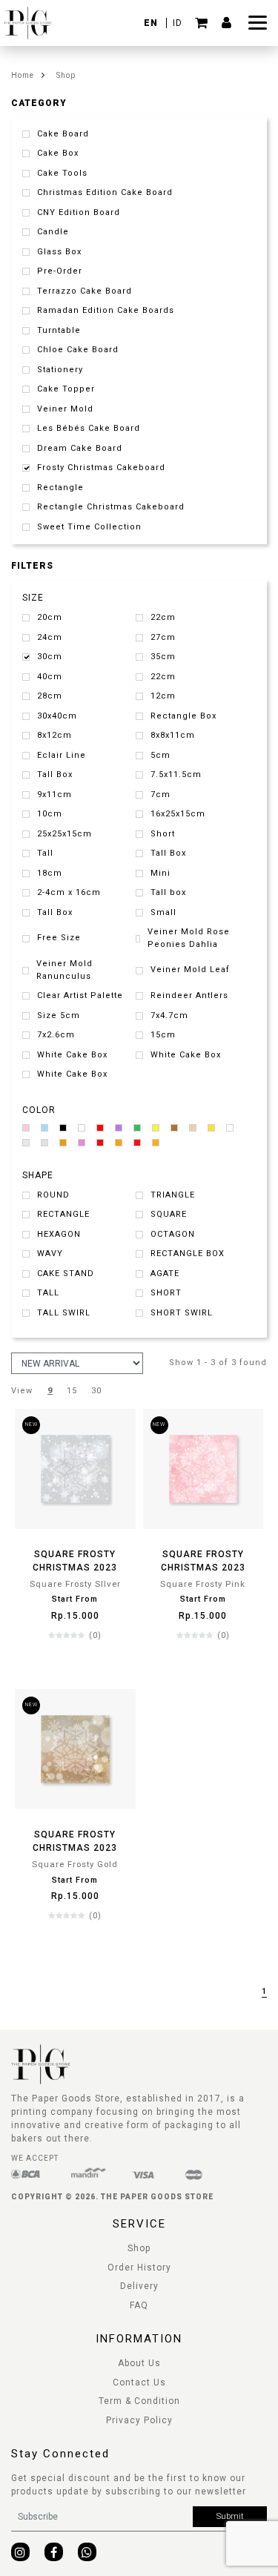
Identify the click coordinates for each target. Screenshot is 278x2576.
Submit (230, 2516)
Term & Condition (139, 2401)
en (152, 23)
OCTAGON (173, 1234)
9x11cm (54, 795)
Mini (160, 873)
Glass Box (59, 252)
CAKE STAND (66, 1274)
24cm (50, 637)
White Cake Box (72, 1055)
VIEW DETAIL (75, 1665)
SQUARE (169, 1214)
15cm (163, 1035)
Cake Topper (66, 389)
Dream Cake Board (80, 448)
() (95, 1635)
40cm (50, 677)
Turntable (59, 330)
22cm (163, 617)
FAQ (139, 2305)
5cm (160, 755)
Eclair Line (62, 755)
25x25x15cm (64, 834)
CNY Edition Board (79, 212)
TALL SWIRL (64, 1313)
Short (163, 834)
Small (163, 912)
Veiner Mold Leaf (190, 970)
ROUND (53, 1195)
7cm (160, 795)
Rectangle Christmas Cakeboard (111, 507)
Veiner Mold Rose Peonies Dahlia (189, 938)
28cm (50, 696)
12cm (163, 696)
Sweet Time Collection (89, 527)
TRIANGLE (173, 1195)
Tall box (168, 892)
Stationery (60, 370)
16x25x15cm (178, 814)
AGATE (165, 1274)
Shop (66, 75)
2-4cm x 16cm (69, 892)
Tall (45, 853)
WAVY (50, 1254)
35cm (163, 657)
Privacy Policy (139, 2420)
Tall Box (55, 775)
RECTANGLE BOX (188, 1254)
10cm (50, 814)
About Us (139, 2363)
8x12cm (54, 735)
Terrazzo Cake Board (85, 291)
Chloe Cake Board (78, 350)
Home (23, 75)
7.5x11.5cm (176, 775)
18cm (50, 873)
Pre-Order (60, 271)
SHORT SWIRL (182, 1313)
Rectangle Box (183, 716)
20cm (50, 617)
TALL (48, 1293)
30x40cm (57, 716)
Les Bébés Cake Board (89, 428)
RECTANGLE (63, 1214)
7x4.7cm (169, 1015)
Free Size (59, 938)
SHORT (166, 1293)
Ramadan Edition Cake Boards (106, 310)
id (178, 23)
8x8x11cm (173, 735)
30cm (50, 657)
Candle (53, 232)
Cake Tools (62, 173)
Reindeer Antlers (189, 995)
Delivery (139, 2286)
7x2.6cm (56, 1035)
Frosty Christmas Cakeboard (101, 468)
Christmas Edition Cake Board (105, 192)
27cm (163, 637)
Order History (139, 2268)
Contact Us (139, 2382)
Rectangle (60, 488)
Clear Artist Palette (80, 995)
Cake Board (63, 134)
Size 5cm (59, 1015)
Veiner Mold (65, 409)
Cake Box (58, 153)
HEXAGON (59, 1234)
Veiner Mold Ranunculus (64, 970)
